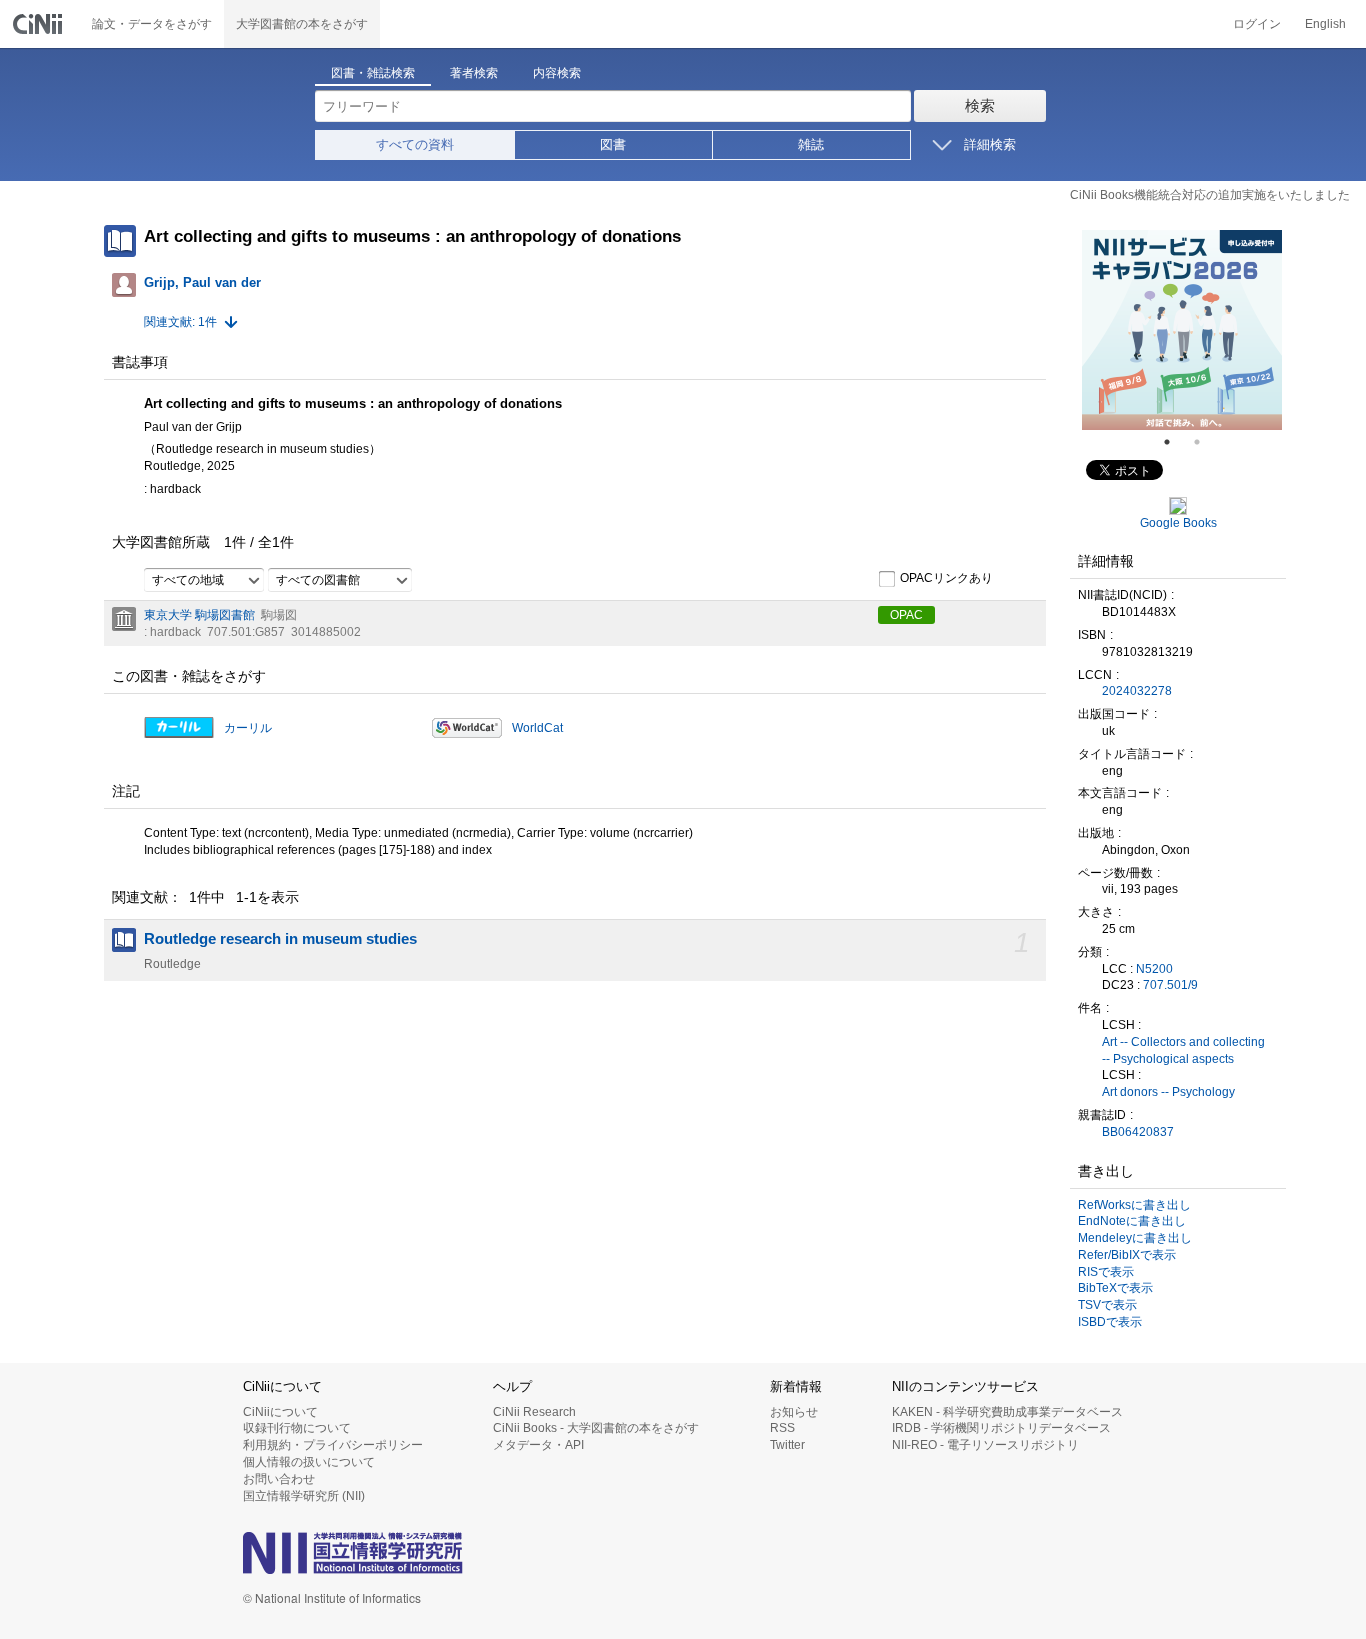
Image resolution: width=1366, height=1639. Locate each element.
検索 (980, 105)
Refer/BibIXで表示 (1127, 1255)
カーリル (248, 728)
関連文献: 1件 (180, 322)
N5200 (1154, 969)
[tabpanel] (1182, 330)
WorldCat (537, 728)
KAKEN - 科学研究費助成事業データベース (1007, 1412)
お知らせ (794, 1412)
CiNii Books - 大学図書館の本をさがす (596, 1428)
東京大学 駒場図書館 (199, 615)
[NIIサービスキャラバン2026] (1182, 330)
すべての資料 (415, 144)
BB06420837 (1138, 1132)
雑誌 (811, 144)
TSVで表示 (1107, 1305)
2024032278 (1137, 691)
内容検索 (557, 73)
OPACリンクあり (946, 578)
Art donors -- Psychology (1168, 1092)
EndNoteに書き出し (1132, 1221)
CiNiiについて (280, 1412)
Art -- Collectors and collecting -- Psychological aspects (1183, 1050)
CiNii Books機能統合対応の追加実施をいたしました (1210, 195)
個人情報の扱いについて (309, 1462)
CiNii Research (534, 1412)
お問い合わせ (279, 1479)
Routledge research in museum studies (280, 939)
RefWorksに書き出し (1134, 1205)
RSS (782, 1428)
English (1325, 24)
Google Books (1178, 523)
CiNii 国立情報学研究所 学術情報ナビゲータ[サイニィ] (40, 24)
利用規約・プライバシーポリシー (333, 1445)
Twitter (787, 1445)
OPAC (906, 615)
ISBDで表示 (1110, 1322)
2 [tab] (1205, 442)
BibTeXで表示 (1115, 1288)
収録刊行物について (297, 1428)
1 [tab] (1175, 442)
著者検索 (474, 73)
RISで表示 (1106, 1272)
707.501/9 (1170, 985)
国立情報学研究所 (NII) (304, 1496)
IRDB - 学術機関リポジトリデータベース (1001, 1428)
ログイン (1257, 24)
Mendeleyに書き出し (1135, 1238)
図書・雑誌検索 (373, 73)
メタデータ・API (538, 1445)
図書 (613, 144)
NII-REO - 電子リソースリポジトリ (985, 1445)
